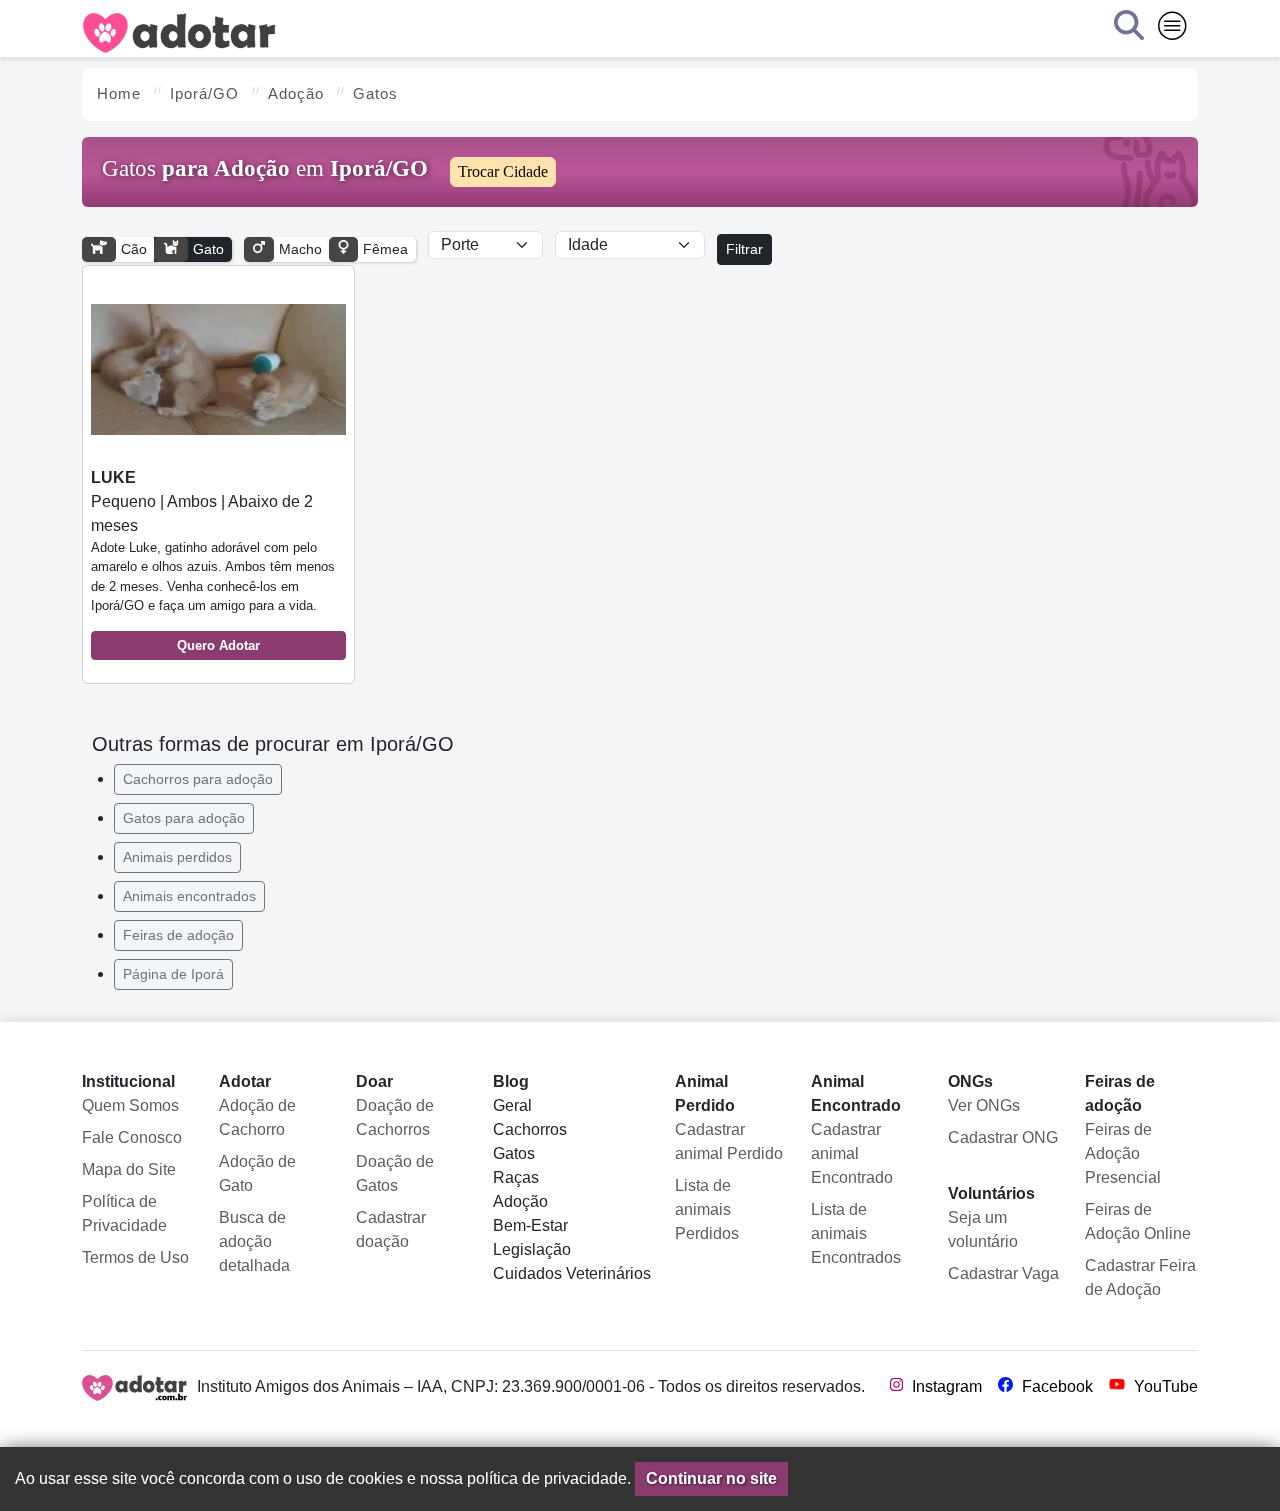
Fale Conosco (132, 1137)
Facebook (1055, 1386)
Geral (512, 1105)
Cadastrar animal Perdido (729, 1141)
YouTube (1164, 1386)
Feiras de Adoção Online (1138, 1221)
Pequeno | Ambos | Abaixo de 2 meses (213, 561)
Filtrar (744, 249)
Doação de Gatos (395, 1173)
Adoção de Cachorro (257, 1117)
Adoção (520, 1201)
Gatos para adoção (184, 818)
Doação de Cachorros (395, 1117)
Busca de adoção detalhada (254, 1241)
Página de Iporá (173, 974)
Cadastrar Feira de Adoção (1140, 1277)
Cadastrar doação (391, 1229)
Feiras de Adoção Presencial (1123, 1153)
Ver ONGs (984, 1105)
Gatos (514, 1153)
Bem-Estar (530, 1225)
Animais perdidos (177, 857)
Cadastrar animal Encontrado (852, 1153)
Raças (516, 1177)
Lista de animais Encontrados (856, 1233)
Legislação (532, 1249)
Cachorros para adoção (198, 779)
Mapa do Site (129, 1169)
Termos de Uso (135, 1257)
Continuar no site (711, 1478)
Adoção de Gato (257, 1173)
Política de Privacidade (124, 1213)
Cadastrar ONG (1003, 1137)
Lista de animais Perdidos (707, 1209)
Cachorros (530, 1129)
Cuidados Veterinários (572, 1273)
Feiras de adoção (178, 935)
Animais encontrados (189, 896)
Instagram (945, 1386)
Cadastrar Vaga (1003, 1273)
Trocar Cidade (503, 171)
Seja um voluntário (983, 1229)
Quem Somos (130, 1105)
